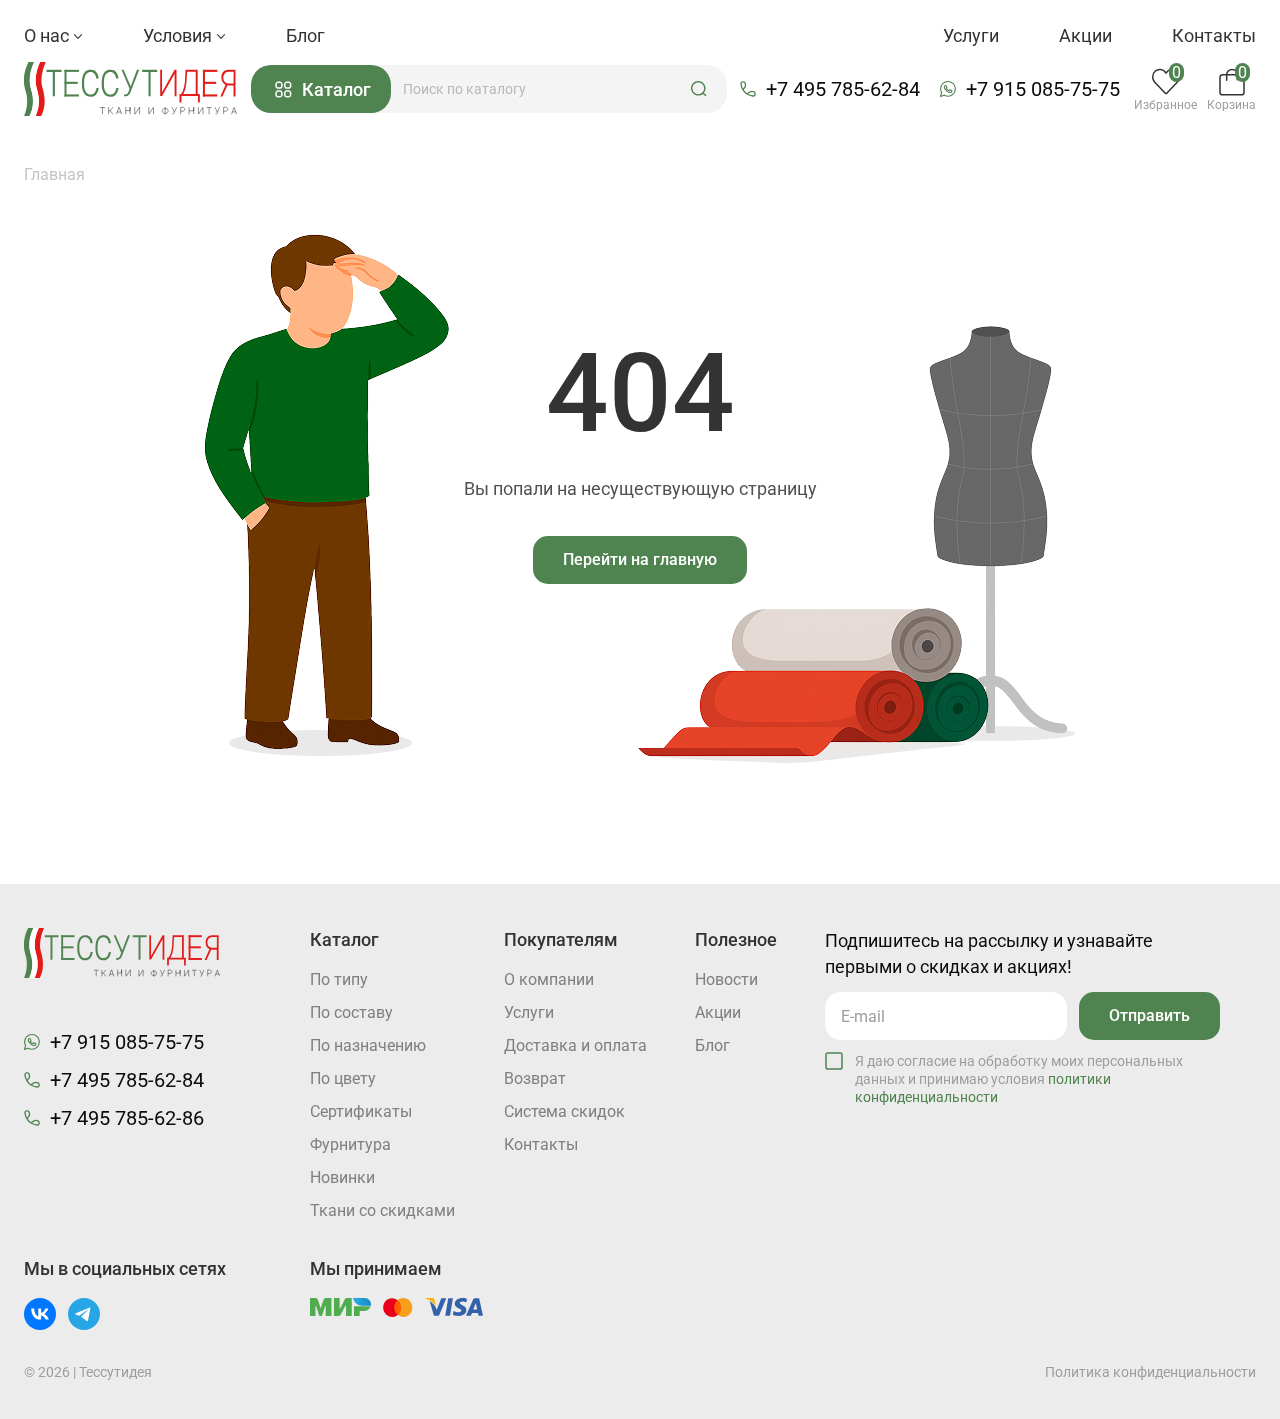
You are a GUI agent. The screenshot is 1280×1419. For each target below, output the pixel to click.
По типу (339, 979)
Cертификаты (361, 1111)
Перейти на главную (640, 559)
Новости (726, 979)
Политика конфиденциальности (1150, 1372)
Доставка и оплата (575, 1045)
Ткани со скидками (382, 1210)
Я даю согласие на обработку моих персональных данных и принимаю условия (1019, 1079)
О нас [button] (48, 35)
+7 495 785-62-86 (127, 1118)
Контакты (1214, 35)
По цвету (343, 1078)
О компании (549, 979)
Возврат (535, 1078)
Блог (305, 35)
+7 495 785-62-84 (843, 89)
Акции (1085, 35)
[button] (699, 89)
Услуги (971, 35)
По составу (351, 1012)
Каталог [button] (336, 89)
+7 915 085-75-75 (1043, 89)
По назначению (368, 1045)
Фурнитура (350, 1144)
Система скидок (564, 1111)
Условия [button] (179, 35)
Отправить (1149, 1015)
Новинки (342, 1177)
